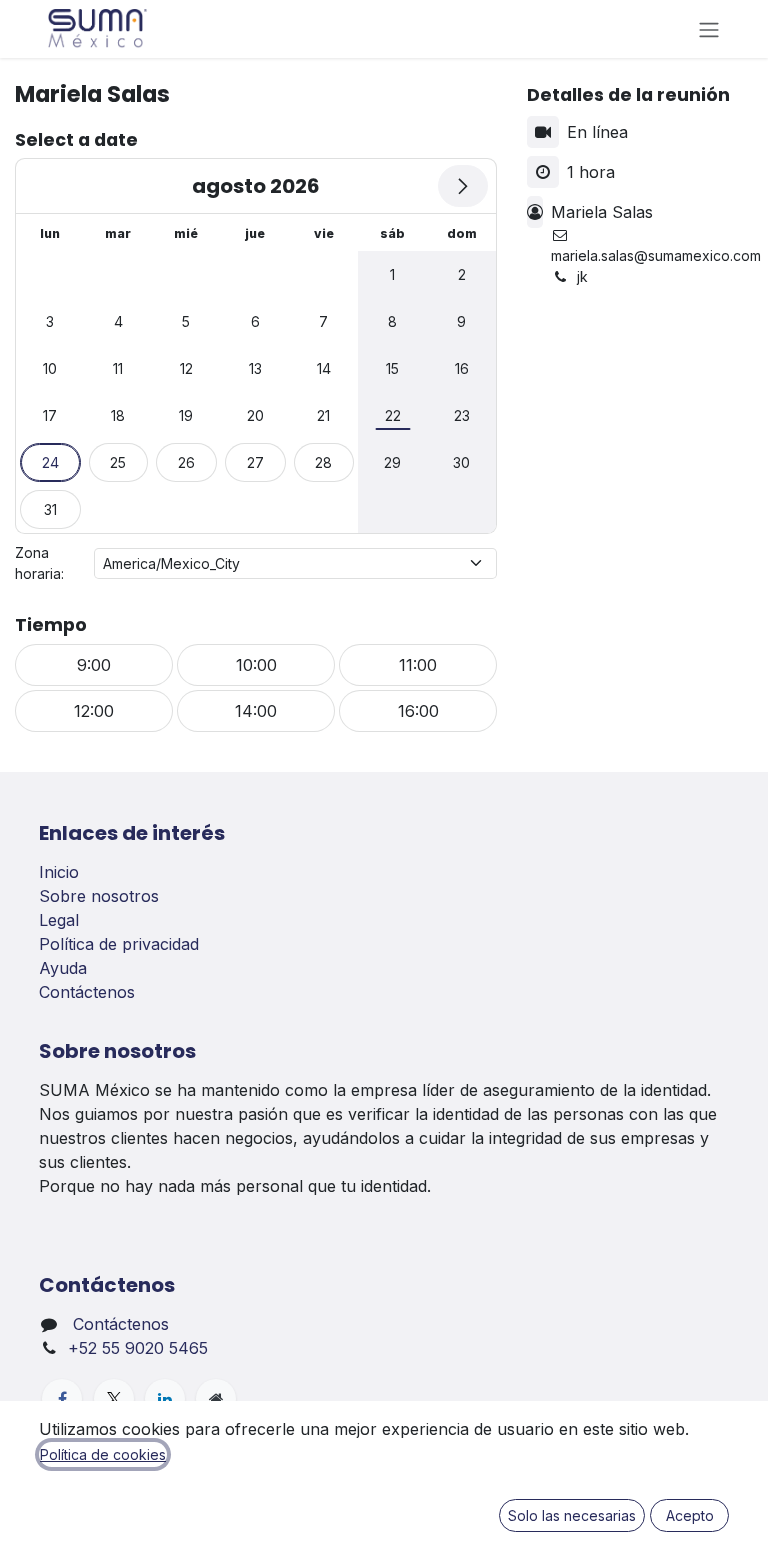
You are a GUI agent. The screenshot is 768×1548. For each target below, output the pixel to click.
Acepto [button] (690, 1515)
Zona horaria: (39, 563)
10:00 (256, 665)
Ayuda (63, 968)
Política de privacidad (119, 944)
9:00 (94, 665)
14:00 (256, 711)
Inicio (59, 872)
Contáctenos (87, 992)
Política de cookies (103, 1454)
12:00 (94, 711)
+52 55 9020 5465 (138, 1348)
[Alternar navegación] (709, 29)
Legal (59, 920)
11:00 (418, 665)
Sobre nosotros (99, 896)
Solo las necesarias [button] (572, 1515)
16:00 (418, 711)
